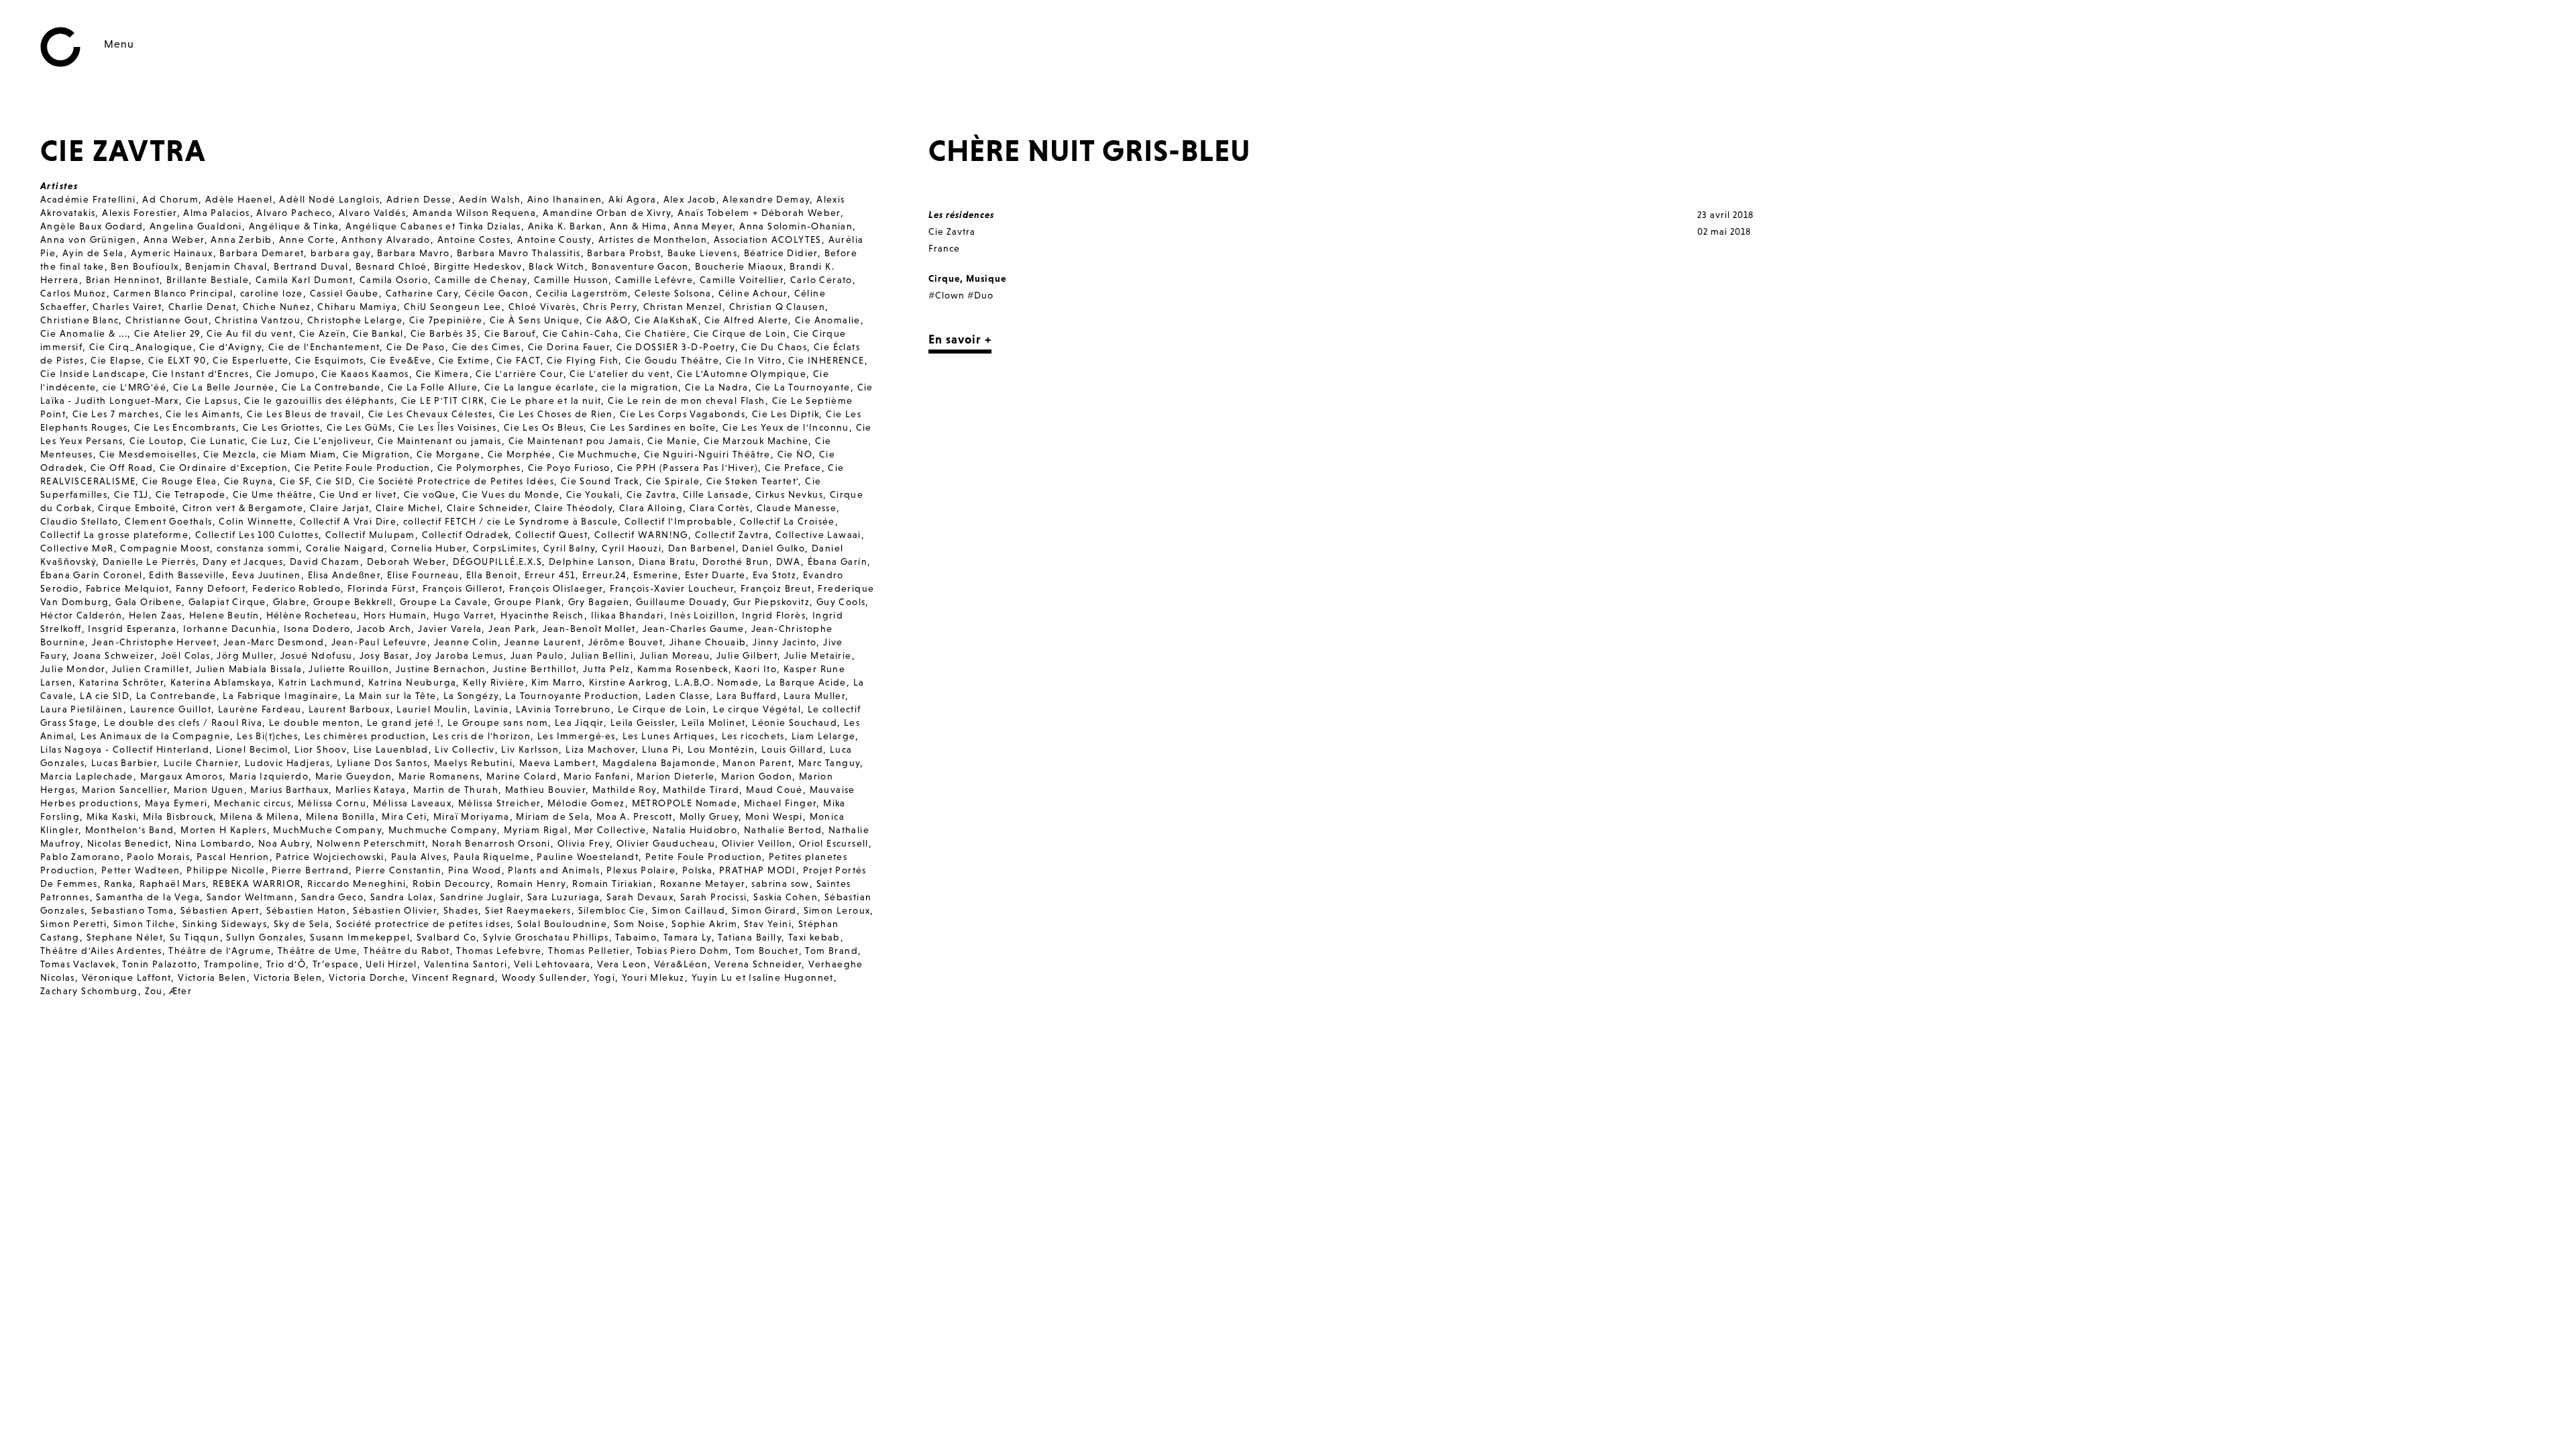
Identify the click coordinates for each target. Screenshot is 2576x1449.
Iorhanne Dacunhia (230, 629)
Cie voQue (430, 494)
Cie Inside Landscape (93, 374)
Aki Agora (633, 199)
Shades (461, 910)
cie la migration (640, 387)
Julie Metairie (818, 655)
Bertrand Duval (311, 266)
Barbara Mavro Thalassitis (519, 253)
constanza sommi (258, 548)
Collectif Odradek (466, 535)
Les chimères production (365, 736)
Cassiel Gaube (344, 293)
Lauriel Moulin (432, 709)
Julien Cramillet (151, 669)
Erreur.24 (605, 575)
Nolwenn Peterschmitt (371, 843)
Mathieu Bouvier (545, 790)
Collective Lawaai (818, 535)
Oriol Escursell (834, 843)
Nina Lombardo (213, 843)
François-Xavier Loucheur (672, 588)
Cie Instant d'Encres (201, 374)
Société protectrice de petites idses (423, 924)
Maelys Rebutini (473, 763)
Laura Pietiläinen (82, 709)
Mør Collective (610, 830)
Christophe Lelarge (355, 320)
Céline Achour (753, 293)
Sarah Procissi (714, 897)
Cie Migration (376, 454)
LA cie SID (105, 696)
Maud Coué (774, 790)
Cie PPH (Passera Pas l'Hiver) (688, 468)
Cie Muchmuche (598, 454)
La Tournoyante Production (572, 696)
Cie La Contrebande (331, 387)
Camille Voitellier (742, 280)
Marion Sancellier (124, 790)
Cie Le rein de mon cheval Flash (686, 400)
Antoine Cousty (554, 239)
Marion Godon (757, 776)
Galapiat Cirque (227, 602)
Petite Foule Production (704, 857)
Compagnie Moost (165, 548)
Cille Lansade (716, 494)
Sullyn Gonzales (265, 937)
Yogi (605, 977)
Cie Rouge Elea (180, 481)
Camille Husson (572, 280)
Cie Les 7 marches (116, 414)
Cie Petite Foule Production (363, 468)
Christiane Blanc (79, 320)
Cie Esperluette (251, 360)
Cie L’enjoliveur (333, 441)
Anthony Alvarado (386, 239)
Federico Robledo (297, 588)
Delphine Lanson (590, 561)
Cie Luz (270, 441)
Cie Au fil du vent (250, 333)
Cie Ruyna (249, 481)
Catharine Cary (422, 293)
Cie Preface (793, 468)
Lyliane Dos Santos (382, 763)
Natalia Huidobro (695, 830)
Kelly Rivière (494, 682)
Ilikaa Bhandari (628, 615)
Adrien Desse (419, 199)
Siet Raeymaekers (528, 910)
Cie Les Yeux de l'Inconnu (786, 427)
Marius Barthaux (289, 790)
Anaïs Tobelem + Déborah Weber (759, 213)
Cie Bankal (378, 333)
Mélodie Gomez (586, 803)
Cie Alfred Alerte (746, 320)
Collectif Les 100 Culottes (257, 535)
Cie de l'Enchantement (324, 347)
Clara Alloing (651, 508)
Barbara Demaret (262, 253)
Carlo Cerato (821, 280)
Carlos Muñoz (73, 293)
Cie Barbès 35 (444, 333)
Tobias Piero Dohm (683, 951)
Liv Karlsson (530, 749)
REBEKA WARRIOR (257, 883)
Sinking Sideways (225, 924)
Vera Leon (622, 964)
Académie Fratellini (88, 199)
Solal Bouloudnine (562, 924)
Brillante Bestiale (208, 280)
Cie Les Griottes (281, 427)
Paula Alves (419, 857)
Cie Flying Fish (583, 360)
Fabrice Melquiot (127, 588)
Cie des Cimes (487, 347)
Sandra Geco (332, 897)
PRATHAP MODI (758, 870)
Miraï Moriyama (472, 816)
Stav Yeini (768, 924)
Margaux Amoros (182, 776)
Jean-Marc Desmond (274, 642)
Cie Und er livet (358, 494)
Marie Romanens (439, 776)
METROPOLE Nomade (685, 803)
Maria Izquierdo (269, 776)
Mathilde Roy (625, 790)
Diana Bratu (667, 561)
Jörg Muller (245, 655)
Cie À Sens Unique (535, 320)
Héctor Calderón (81, 615)
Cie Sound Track (600, 481)
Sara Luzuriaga (564, 897)
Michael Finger (781, 803)
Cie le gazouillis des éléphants (319, 400)
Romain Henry (532, 883)
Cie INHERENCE (826, 360)
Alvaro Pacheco (294, 213)
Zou (154, 991)
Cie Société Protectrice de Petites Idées (457, 481)
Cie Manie (672, 441)
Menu (119, 44)
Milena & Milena (260, 816)
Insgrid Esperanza (132, 629)
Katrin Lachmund (320, 682)
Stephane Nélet (125, 937)
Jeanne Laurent (543, 642)
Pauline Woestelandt (588, 857)
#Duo (980, 295)
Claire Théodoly (574, 508)
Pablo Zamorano (80, 857)
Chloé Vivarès (542, 307)
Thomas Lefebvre (499, 951)
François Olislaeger (556, 588)
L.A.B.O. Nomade (717, 682)
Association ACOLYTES (768, 239)
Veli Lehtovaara (552, 964)
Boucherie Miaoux (739, 266)
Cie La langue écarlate (540, 387)
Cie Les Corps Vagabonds (683, 414)
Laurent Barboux (350, 709)
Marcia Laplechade (87, 776)
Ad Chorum (170, 199)
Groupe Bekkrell (353, 602)
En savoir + (960, 339)
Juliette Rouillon (349, 669)
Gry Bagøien (599, 602)
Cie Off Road (122, 468)
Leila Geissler (643, 722)
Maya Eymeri (176, 803)
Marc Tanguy (829, 763)
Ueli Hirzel (391, 964)
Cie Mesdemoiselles (148, 454)
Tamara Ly (688, 937)
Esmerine (656, 575)
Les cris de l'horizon (482, 736)
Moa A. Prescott (635, 816)
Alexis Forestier (139, 213)
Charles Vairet (127, 307)
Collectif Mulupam (370, 535)
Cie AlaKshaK (666, 320)
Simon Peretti (73, 924)
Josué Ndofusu (317, 655)
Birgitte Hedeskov (478, 266)
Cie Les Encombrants (185, 427)
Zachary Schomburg (89, 991)
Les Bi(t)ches (267, 736)
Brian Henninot (123, 280)
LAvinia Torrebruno (563, 709)
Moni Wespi (774, 816)
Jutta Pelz (607, 669)
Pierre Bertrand (310, 870)
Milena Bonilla (341, 816)
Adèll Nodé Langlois (329, 199)
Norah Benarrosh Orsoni (491, 843)
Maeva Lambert (557, 763)
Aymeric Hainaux (172, 253)
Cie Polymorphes (479, 468)
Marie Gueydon (354, 776)
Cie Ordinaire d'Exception (224, 468)
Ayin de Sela (93, 253)
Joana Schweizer (114, 655)
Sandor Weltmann (251, 897)
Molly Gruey (709, 816)
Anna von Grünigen (89, 239)
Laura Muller (814, 696)
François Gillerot (463, 588)
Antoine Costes (474, 239)
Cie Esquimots (329, 360)
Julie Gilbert (747, 655)
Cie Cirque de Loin (740, 333)
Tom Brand (831, 951)
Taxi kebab (814, 937)
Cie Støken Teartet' (753, 481)
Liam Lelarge (824, 736)
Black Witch (556, 266)
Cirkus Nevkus (789, 494)
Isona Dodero (317, 629)
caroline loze (272, 293)
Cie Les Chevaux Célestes (431, 414)
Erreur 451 (550, 575)
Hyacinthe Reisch (542, 615)
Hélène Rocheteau (312, 615)
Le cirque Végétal (757, 709)
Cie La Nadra (717, 387)
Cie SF (294, 481)
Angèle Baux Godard (92, 226)
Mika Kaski (111, 816)
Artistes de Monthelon (653, 239)
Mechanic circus (253, 803)
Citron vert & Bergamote (243, 508)
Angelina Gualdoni (196, 226)
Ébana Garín (838, 561)
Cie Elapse (116, 360)
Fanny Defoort (211, 588)
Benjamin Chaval (226, 266)
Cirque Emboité (137, 508)
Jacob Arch (384, 629)
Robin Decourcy (451, 883)
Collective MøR (77, 548)
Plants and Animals (554, 870)
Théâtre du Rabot (407, 951)
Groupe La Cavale (444, 602)
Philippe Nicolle (226, 870)
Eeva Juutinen (267, 575)
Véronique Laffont (127, 977)
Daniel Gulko (773, 548)
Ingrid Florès (774, 615)
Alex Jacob (690, 199)
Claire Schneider (487, 508)
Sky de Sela (302, 924)
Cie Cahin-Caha (581, 333)
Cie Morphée (520, 454)
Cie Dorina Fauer (569, 347)
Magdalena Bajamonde (659, 763)
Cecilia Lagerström (582, 293)
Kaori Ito (756, 669)
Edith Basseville (187, 575)
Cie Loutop (157, 441)
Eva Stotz (775, 575)
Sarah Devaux (640, 897)
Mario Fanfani (597, 776)
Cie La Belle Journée (224, 387)
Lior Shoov (321, 749)
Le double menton (315, 722)
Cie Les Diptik (786, 414)
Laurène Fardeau (260, 709)
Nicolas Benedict (128, 843)
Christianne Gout (167, 320)
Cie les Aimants (203, 414)
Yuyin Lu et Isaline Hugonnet (763, 977)
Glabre (290, 602)
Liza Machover (600, 749)
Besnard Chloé (391, 266)
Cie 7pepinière (446, 320)
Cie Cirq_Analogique (141, 347)
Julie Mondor (73, 669)
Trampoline (232, 964)
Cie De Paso (416, 347)
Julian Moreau (675, 655)
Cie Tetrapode (191, 494)
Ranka (118, 883)
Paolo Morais (158, 857)
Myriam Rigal (536, 830)
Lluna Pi (661, 749)
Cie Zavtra (651, 494)
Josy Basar (384, 655)
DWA (789, 561)
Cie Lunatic (218, 441)
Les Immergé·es (577, 736)
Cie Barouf (510, 333)
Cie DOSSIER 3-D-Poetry (676, 347)
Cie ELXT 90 (177, 360)
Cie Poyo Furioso (569, 468)
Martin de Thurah (456, 790)
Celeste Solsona (673, 293)
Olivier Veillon (757, 843)
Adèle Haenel (239, 199)
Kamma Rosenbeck (683, 669)
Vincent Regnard (453, 977)
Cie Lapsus (212, 400)
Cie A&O (607, 320)
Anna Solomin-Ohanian (796, 226)
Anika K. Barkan (566, 226)
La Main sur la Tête (391, 696)
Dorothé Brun (736, 561)
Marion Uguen (209, 790)
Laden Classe (678, 696)
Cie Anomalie (828, 320)
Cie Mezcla (230, 454)
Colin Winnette (256, 521)
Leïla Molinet (713, 722)
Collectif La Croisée (788, 521)
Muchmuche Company (443, 830)
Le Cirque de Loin (662, 709)
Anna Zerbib (241, 239)
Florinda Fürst (382, 588)
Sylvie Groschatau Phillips (546, 937)
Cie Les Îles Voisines (447, 427)
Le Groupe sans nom (498, 722)
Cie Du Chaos (774, 347)
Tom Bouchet (767, 951)
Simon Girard (764, 910)
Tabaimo (636, 937)
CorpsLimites (505, 548)
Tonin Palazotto (160, 964)
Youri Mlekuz (653, 977)
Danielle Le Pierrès (150, 561)
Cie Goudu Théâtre (672, 360)
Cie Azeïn (323, 333)
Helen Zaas (156, 615)
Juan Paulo (537, 655)
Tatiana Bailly (750, 937)
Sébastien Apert (220, 910)
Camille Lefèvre (654, 280)
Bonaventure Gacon (640, 266)
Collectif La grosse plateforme (114, 535)
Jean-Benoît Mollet (589, 629)
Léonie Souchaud (795, 722)
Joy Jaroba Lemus (459, 655)
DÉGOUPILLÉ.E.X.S (497, 561)
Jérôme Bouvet (626, 642)
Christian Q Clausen (777, 307)
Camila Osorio (394, 280)
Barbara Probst (624, 253)
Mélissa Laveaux (412, 803)
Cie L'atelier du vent (620, 374)
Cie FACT (518, 360)
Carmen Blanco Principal (173, 293)
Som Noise (640, 924)
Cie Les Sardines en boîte (653, 427)
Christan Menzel (683, 307)
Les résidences (961, 215)
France (944, 248)
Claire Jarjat (339, 508)
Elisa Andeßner (344, 575)
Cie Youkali (593, 494)
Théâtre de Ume (318, 951)
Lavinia (492, 709)
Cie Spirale (673, 481)
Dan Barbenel (702, 548)
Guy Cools (841, 602)
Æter (181, 991)
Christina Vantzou (258, 320)
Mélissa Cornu (332, 803)
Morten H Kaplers (223, 830)
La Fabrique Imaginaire (280, 696)
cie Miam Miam (300, 454)
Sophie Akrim (704, 924)
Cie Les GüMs (360, 427)
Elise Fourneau (423, 575)
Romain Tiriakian (612, 883)
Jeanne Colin (466, 642)
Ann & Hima (639, 226)
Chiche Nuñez (277, 307)
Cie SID (334, 481)
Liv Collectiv (465, 749)
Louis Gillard (792, 749)
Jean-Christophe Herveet (154, 642)
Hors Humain (395, 615)
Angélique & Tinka (294, 226)
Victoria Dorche (367, 977)
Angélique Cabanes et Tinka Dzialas (433, 226)
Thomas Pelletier (589, 951)
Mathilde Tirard (701, 790)
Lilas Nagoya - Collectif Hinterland (125, 749)
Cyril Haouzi (632, 548)
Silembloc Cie (612, 910)
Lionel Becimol (252, 749)
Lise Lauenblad (391, 749)
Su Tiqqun (195, 937)
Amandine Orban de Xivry (607, 213)
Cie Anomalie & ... (84, 333)
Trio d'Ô (286, 964)
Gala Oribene (149, 602)
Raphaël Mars (173, 883)
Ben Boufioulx (145, 266)
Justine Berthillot (535, 669)
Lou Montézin (721, 749)
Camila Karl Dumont (304, 280)
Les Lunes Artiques (669, 736)
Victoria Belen (212, 977)
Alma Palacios (216, 213)
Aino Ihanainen (565, 199)
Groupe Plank (528, 602)
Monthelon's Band (129, 830)
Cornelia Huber (429, 548)
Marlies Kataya (371, 790)
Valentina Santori (466, 964)
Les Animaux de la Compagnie (155, 736)
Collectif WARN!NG (641, 535)
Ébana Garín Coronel (92, 575)
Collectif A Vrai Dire (348, 521)
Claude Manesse (797, 508)
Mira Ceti (404, 816)
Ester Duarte (715, 575)
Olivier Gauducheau (666, 843)
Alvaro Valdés (372, 213)
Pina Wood (475, 870)
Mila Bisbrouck (178, 816)
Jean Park (512, 629)
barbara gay (340, 253)
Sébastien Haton (307, 910)
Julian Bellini (602, 655)
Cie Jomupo (286, 374)
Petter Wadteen (141, 870)
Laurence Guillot (171, 709)
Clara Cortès (720, 508)
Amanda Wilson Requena (474, 213)
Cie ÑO (795, 454)
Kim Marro (557, 682)
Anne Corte (307, 239)
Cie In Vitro (754, 360)
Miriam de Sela (553, 816)
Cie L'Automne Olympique (742, 374)
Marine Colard (522, 776)
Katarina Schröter (121, 682)
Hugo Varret (464, 615)
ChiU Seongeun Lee (453, 307)
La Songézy (471, 696)
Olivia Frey (584, 843)
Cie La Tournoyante (803, 387)
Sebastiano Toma (132, 910)
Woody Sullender (544, 977)
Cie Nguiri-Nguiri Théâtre (707, 454)
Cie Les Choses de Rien (556, 414)
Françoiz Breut (776, 588)
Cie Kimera (443, 374)
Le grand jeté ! (404, 722)
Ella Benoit (492, 575)
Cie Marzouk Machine (756, 441)
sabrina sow (780, 883)
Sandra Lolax (402, 897)
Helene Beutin (224, 615)
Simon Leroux (837, 910)
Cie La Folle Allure (433, 387)
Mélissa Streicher (499, 803)
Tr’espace (336, 964)
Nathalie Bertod (783, 830)
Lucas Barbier (124, 763)
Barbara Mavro (413, 253)
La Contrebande (176, 696)
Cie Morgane (448, 454)
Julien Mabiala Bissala (249, 669)
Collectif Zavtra (732, 535)
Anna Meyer (703, 226)
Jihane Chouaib (708, 642)
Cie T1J (131, 494)
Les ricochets (753, 736)
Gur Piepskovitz (771, 602)
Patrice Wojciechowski (330, 857)
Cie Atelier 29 (167, 333)
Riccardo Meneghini (357, 883)
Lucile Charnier (201, 763)
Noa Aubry (284, 843)
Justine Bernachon (441, 669)
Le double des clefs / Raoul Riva (183, 722)
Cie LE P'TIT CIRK (443, 400)
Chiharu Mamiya (357, 307)
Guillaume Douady (681, 602)
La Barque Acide (806, 682)
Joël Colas (186, 655)
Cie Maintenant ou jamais (440, 441)
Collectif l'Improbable (679, 521)
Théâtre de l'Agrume (220, 951)
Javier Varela (450, 629)
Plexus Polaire (641, 870)
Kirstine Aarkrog (629, 682)
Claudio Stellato (79, 521)
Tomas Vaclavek (78, 964)
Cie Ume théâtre (273, 494)
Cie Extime (465, 360)
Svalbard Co (446, 937)
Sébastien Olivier (395, 910)
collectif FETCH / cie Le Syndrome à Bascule (511, 521)
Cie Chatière (656, 333)
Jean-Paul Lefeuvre (379, 642)
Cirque (944, 278)
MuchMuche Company (327, 830)
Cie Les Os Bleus (544, 427)
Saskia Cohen (786, 897)
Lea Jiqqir (579, 722)
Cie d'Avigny (230, 347)
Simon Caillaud (689, 910)
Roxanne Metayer (703, 883)
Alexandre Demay (766, 199)
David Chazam (325, 561)
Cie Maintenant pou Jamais (575, 441)
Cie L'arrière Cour (519, 374)
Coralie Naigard (345, 548)
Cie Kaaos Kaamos (365, 374)
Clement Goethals (168, 521)
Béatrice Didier (781, 253)
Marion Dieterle (676, 776)
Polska (697, 870)
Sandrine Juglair (480, 897)
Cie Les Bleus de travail (304, 414)
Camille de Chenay (481, 280)
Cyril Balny (569, 548)
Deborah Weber (407, 561)
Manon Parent (757, 763)
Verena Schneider (758, 964)
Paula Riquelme (492, 857)
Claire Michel (408, 508)
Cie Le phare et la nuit (546, 400)
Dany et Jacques (243, 561)
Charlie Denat (202, 307)
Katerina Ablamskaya (221, 682)
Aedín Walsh (490, 199)
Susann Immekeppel (360, 937)
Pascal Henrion (233, 857)
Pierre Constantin (398, 870)
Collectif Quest (551, 535)
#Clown (947, 295)
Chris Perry (610, 307)
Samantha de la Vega (148, 897)
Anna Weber (174, 239)
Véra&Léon (681, 964)
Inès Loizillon (703, 615)
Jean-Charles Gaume (694, 629)
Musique (986, 278)
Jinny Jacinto (785, 642)
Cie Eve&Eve (401, 360)
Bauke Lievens (702, 253)
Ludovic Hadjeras (287, 763)
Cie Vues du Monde (511, 494)
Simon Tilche (145, 924)
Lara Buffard (747, 696)
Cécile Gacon (497, 293)
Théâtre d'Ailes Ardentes (101, 951)
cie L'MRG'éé (135, 387)
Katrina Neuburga (412, 682)
